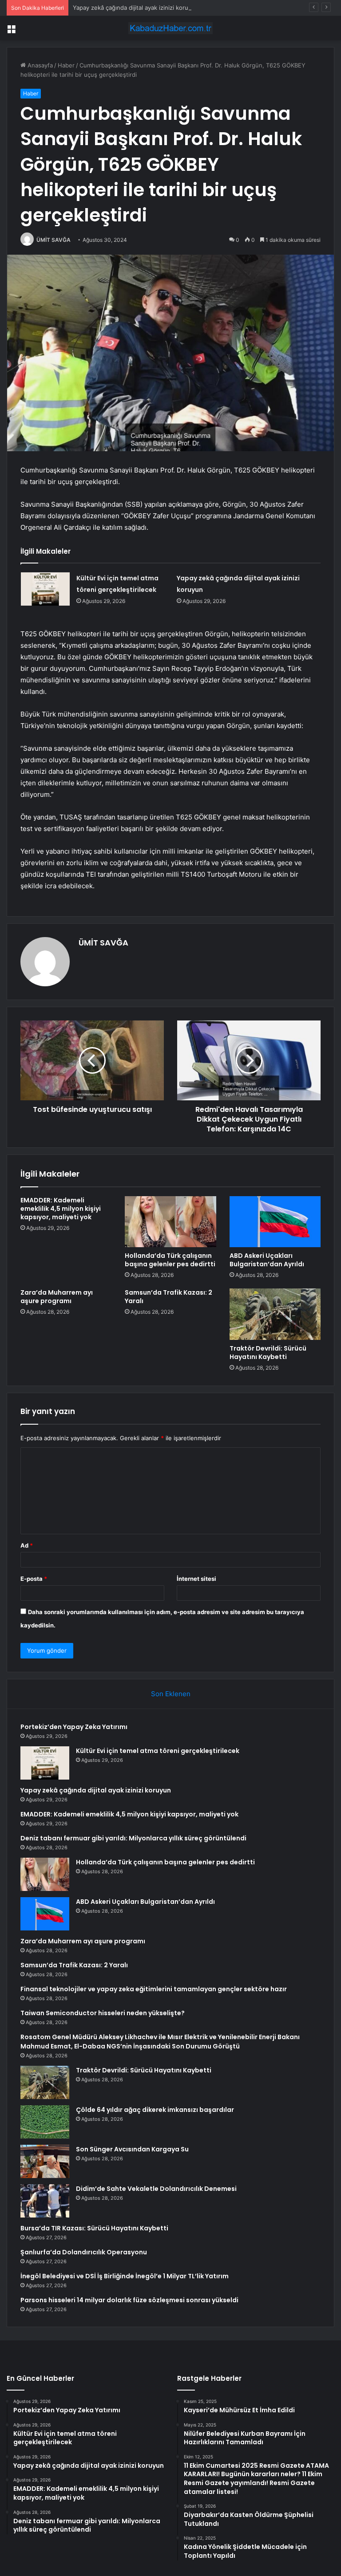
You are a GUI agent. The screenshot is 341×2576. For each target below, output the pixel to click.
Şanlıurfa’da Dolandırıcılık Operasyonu (84, 2252)
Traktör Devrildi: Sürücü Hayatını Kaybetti (268, 1353)
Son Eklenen (171, 1694)
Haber (66, 65)
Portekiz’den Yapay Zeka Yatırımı (74, 1727)
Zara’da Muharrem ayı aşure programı (57, 1297)
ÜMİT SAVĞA (54, 240)
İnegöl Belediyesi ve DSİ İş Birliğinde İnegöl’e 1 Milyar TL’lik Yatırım (125, 2276)
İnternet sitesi (196, 1579)
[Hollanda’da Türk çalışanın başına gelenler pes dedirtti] (170, 1222)
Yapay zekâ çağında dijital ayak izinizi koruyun (136, 8)
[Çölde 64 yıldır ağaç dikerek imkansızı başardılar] (45, 2122)
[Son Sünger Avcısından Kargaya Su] (45, 2161)
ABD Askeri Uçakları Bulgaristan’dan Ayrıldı (267, 1260)
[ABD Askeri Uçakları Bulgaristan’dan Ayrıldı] (275, 1222)
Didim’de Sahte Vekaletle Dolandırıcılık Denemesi (156, 2189)
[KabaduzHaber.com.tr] (170, 28)
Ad (27, 1545)
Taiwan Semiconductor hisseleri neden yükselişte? (103, 2013)
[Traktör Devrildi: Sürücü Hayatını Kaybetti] (275, 1314)
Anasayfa (39, 65)
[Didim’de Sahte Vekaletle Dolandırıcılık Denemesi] (45, 2201)
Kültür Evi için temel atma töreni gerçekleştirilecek (158, 1751)
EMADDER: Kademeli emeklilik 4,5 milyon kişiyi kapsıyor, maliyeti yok (61, 1209)
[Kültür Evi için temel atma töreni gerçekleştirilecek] (45, 589)
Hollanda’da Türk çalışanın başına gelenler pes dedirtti (170, 1260)
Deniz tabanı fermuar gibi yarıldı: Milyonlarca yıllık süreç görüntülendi (133, 1838)
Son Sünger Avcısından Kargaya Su (132, 2149)
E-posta (34, 1579)
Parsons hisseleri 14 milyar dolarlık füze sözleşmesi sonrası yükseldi (129, 2300)
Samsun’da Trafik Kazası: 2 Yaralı (169, 1297)
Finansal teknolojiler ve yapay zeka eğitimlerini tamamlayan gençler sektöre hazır (154, 1989)
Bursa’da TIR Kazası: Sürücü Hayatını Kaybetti (94, 2228)
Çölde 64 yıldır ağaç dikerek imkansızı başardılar (155, 2110)
